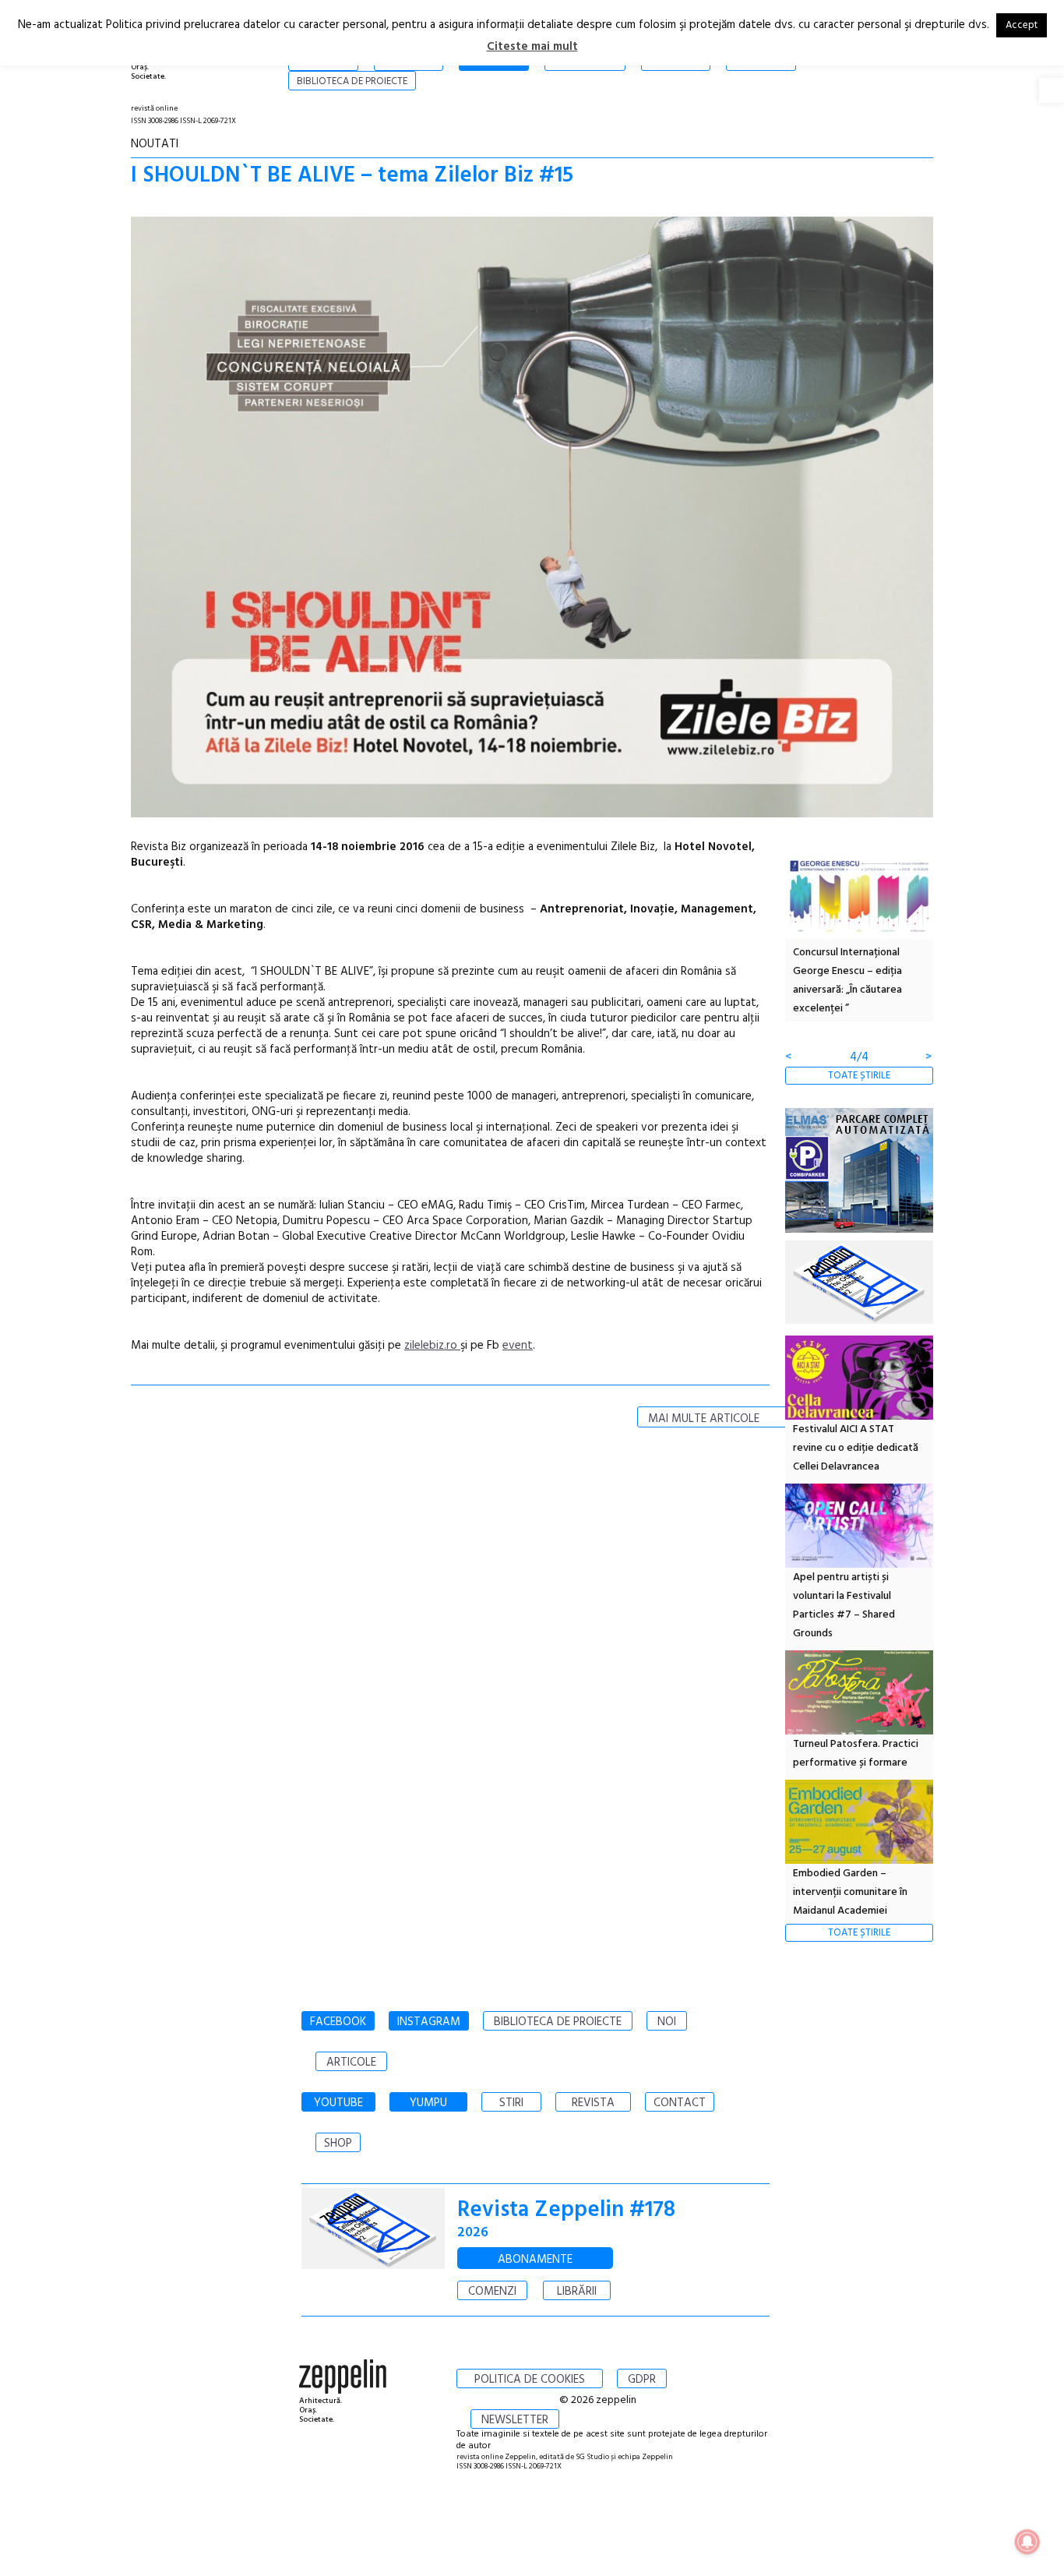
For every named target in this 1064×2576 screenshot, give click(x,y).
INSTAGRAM (429, 2022)
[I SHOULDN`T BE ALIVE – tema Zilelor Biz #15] (532, 520)
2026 (473, 2233)
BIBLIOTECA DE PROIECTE (558, 2022)
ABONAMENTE (535, 2260)
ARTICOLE (351, 2063)
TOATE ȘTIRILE (859, 1076)
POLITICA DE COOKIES (530, 2380)
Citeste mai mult (532, 47)
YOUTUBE (338, 2103)
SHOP (338, 2144)
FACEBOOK (338, 2022)
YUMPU (428, 2103)
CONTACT (680, 2103)
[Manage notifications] (1027, 2542)
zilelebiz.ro (432, 1346)
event (518, 1346)
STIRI (511, 2103)
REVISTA (593, 2103)
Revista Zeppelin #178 (566, 2210)
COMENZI (492, 2292)
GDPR (642, 2380)
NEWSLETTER (515, 2420)
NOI (667, 2022)
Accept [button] (1022, 25)
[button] (1052, 90)
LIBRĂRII (577, 2292)
